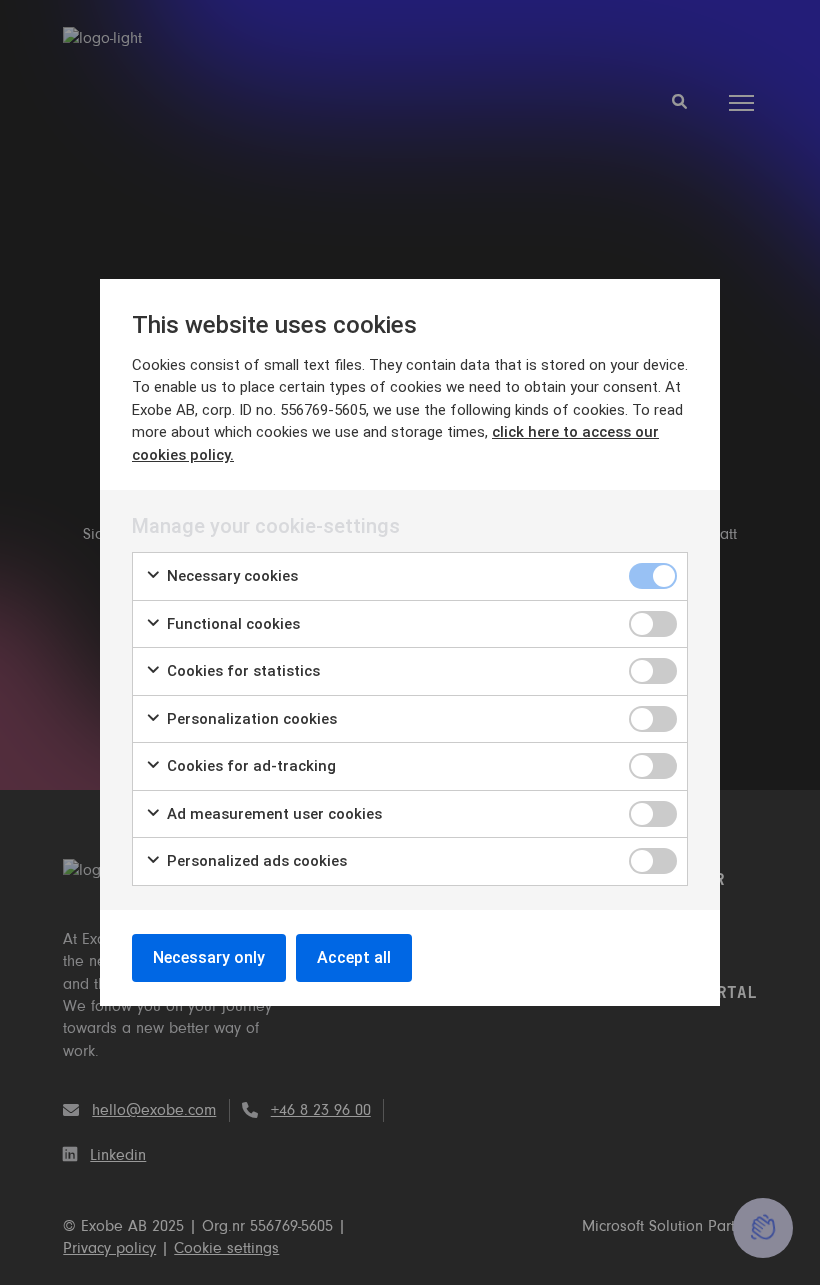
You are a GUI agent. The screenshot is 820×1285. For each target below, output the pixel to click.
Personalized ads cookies (255, 861)
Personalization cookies (250, 719)
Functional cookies (231, 624)
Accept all (354, 957)
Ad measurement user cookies (272, 814)
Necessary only (209, 957)
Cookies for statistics (241, 671)
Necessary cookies (230, 576)
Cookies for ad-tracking (249, 766)
